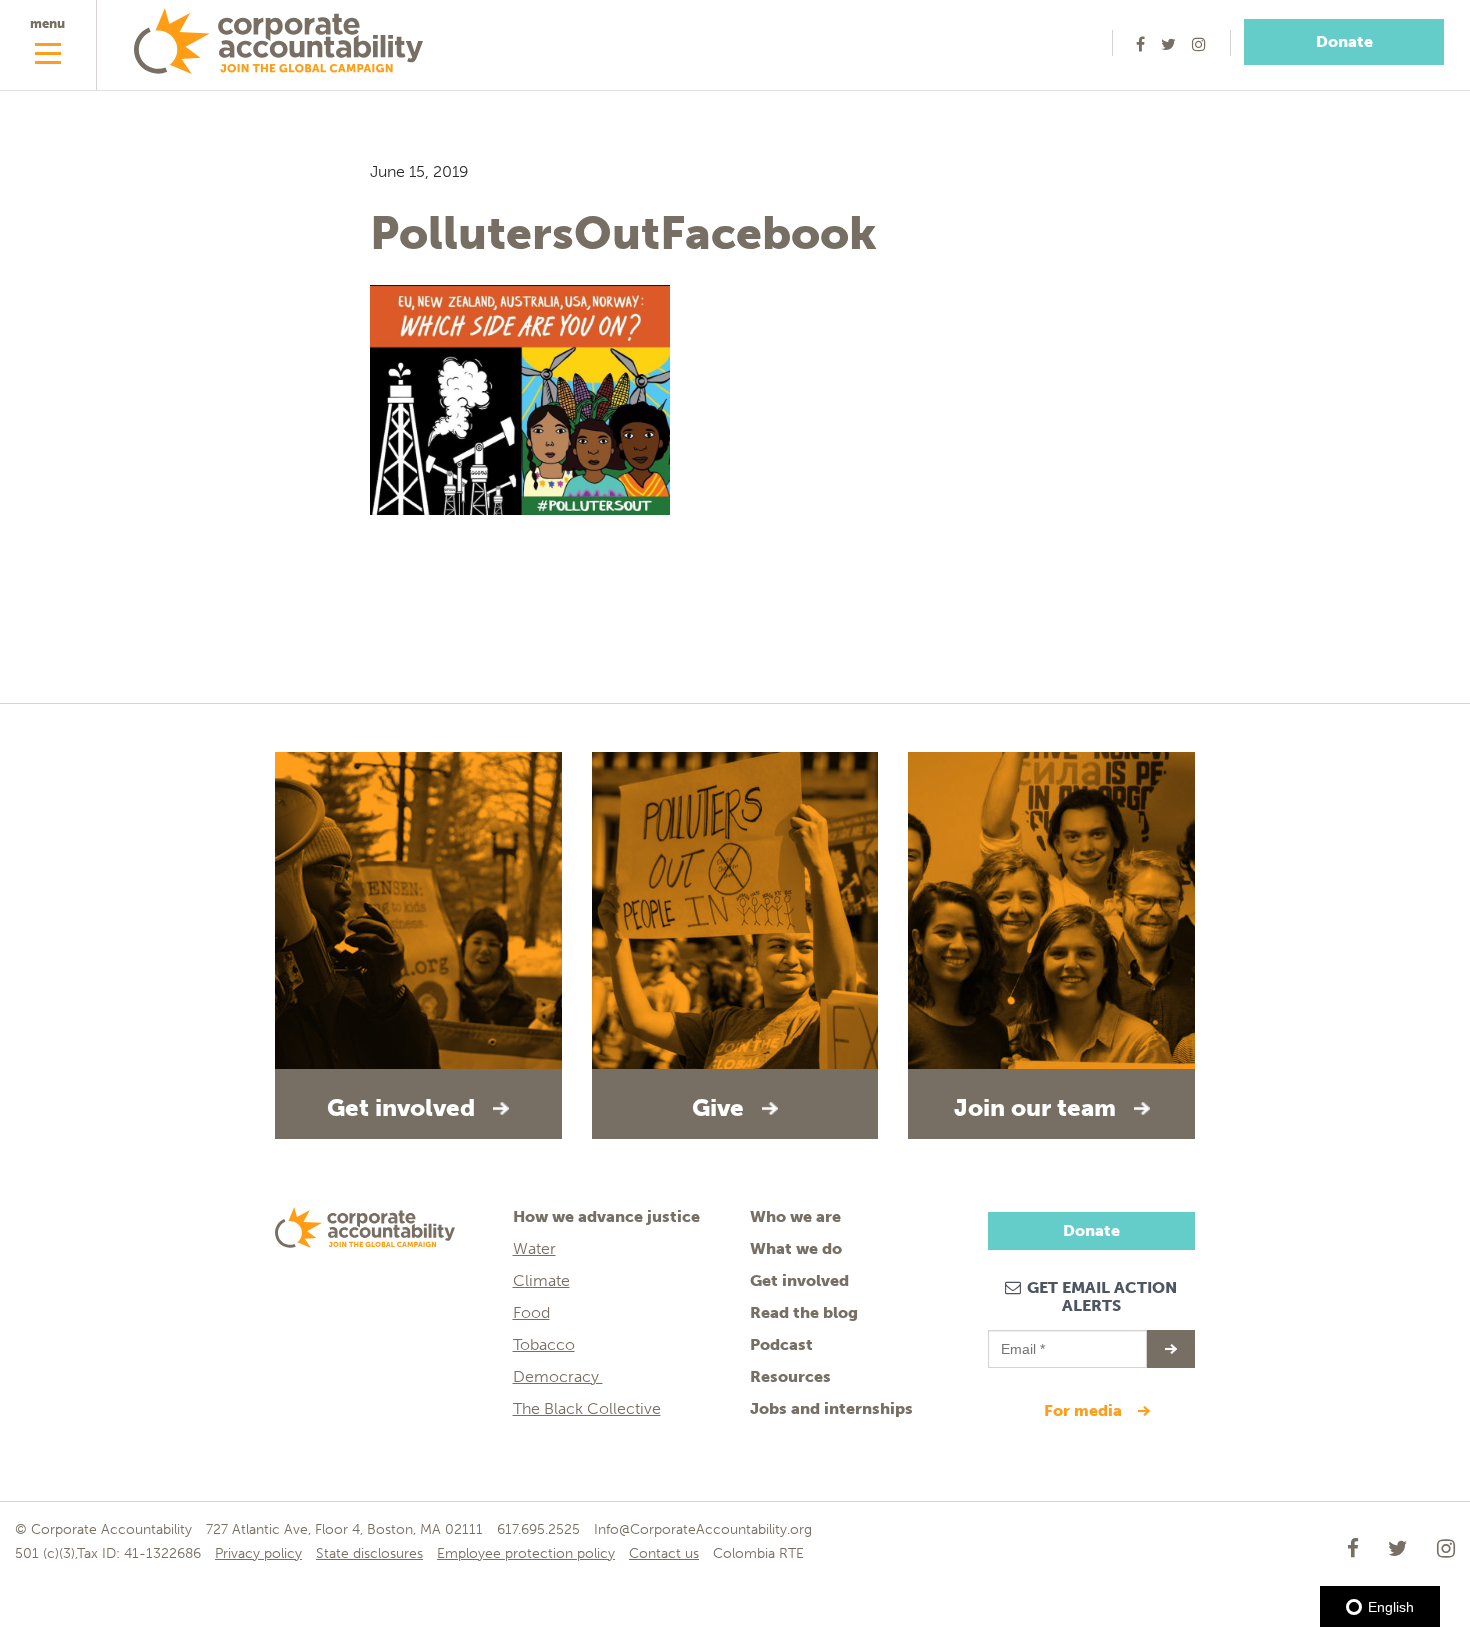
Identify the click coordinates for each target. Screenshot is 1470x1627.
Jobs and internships (831, 1408)
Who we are (795, 1216)
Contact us (664, 1553)
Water (534, 1248)
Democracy (558, 1376)
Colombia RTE (758, 1553)
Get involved (799, 1280)
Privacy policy (258, 1553)
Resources (790, 1376)
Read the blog (804, 1312)
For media (1085, 1410)
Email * (1021, 1340)
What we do (796, 1248)
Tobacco (544, 1344)
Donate (1344, 41)
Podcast (781, 1344)
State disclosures (369, 1553)
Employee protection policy (526, 1553)
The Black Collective (587, 1408)
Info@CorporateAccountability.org (703, 1529)
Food (531, 1312)
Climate (541, 1280)
